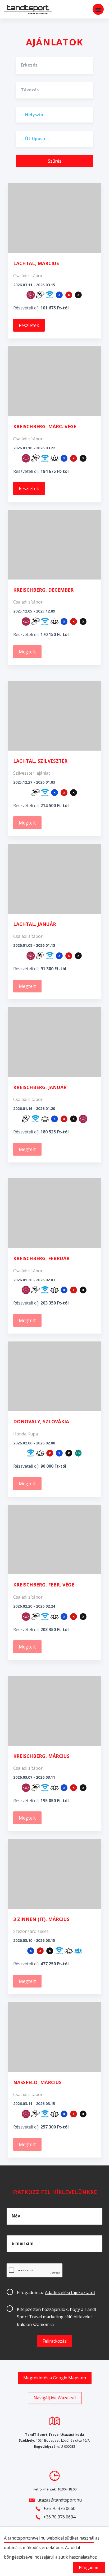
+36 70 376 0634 (59, 2517)
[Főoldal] (24, 10)
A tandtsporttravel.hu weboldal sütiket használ (49, 2538)
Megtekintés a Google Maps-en (55, 2378)
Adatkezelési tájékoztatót (70, 2292)
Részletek (29, 325)
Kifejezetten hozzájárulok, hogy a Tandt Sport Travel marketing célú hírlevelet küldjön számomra (57, 2317)
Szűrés (55, 161)
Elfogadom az (56, 2292)
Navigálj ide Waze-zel (55, 2398)
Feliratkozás (55, 2341)
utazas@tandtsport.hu (60, 2500)
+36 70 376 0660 (59, 2508)
